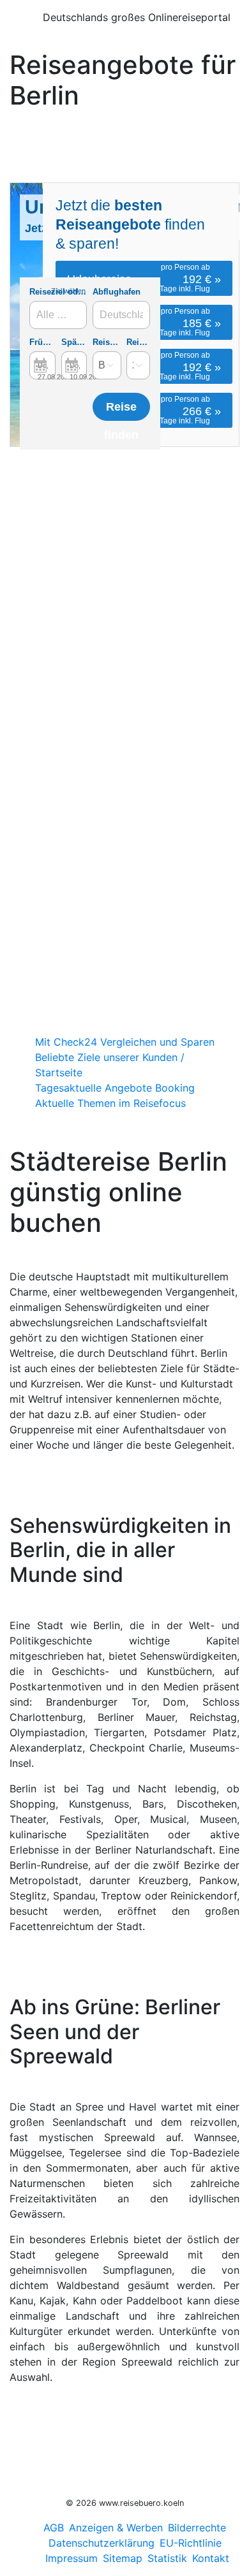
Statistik (167, 2558)
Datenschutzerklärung (102, 2543)
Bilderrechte (197, 2528)
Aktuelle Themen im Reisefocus (110, 1103)
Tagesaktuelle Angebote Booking (115, 1088)
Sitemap (123, 2558)
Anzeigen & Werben (116, 2528)
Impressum (72, 2558)
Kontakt (211, 2558)
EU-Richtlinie (191, 2543)
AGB (54, 2528)
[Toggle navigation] (19, 22)
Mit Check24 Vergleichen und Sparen (125, 1042)
